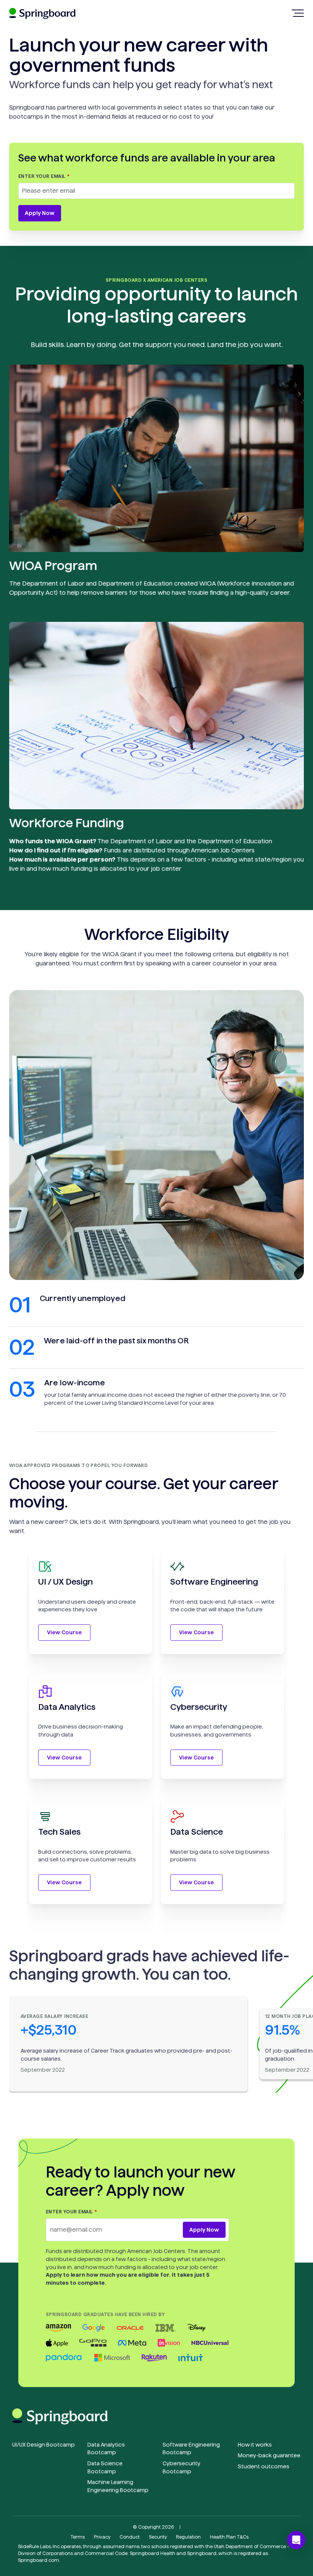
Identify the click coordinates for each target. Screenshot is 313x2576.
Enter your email (42, 176)
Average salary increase (54, 2016)
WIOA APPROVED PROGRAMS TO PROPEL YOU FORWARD (78, 1465)
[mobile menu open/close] (298, 13)
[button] (296, 2540)
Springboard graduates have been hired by (105, 2314)
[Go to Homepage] (42, 17)
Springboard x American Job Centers (156, 280)
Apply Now (40, 213)
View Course (64, 1632)
